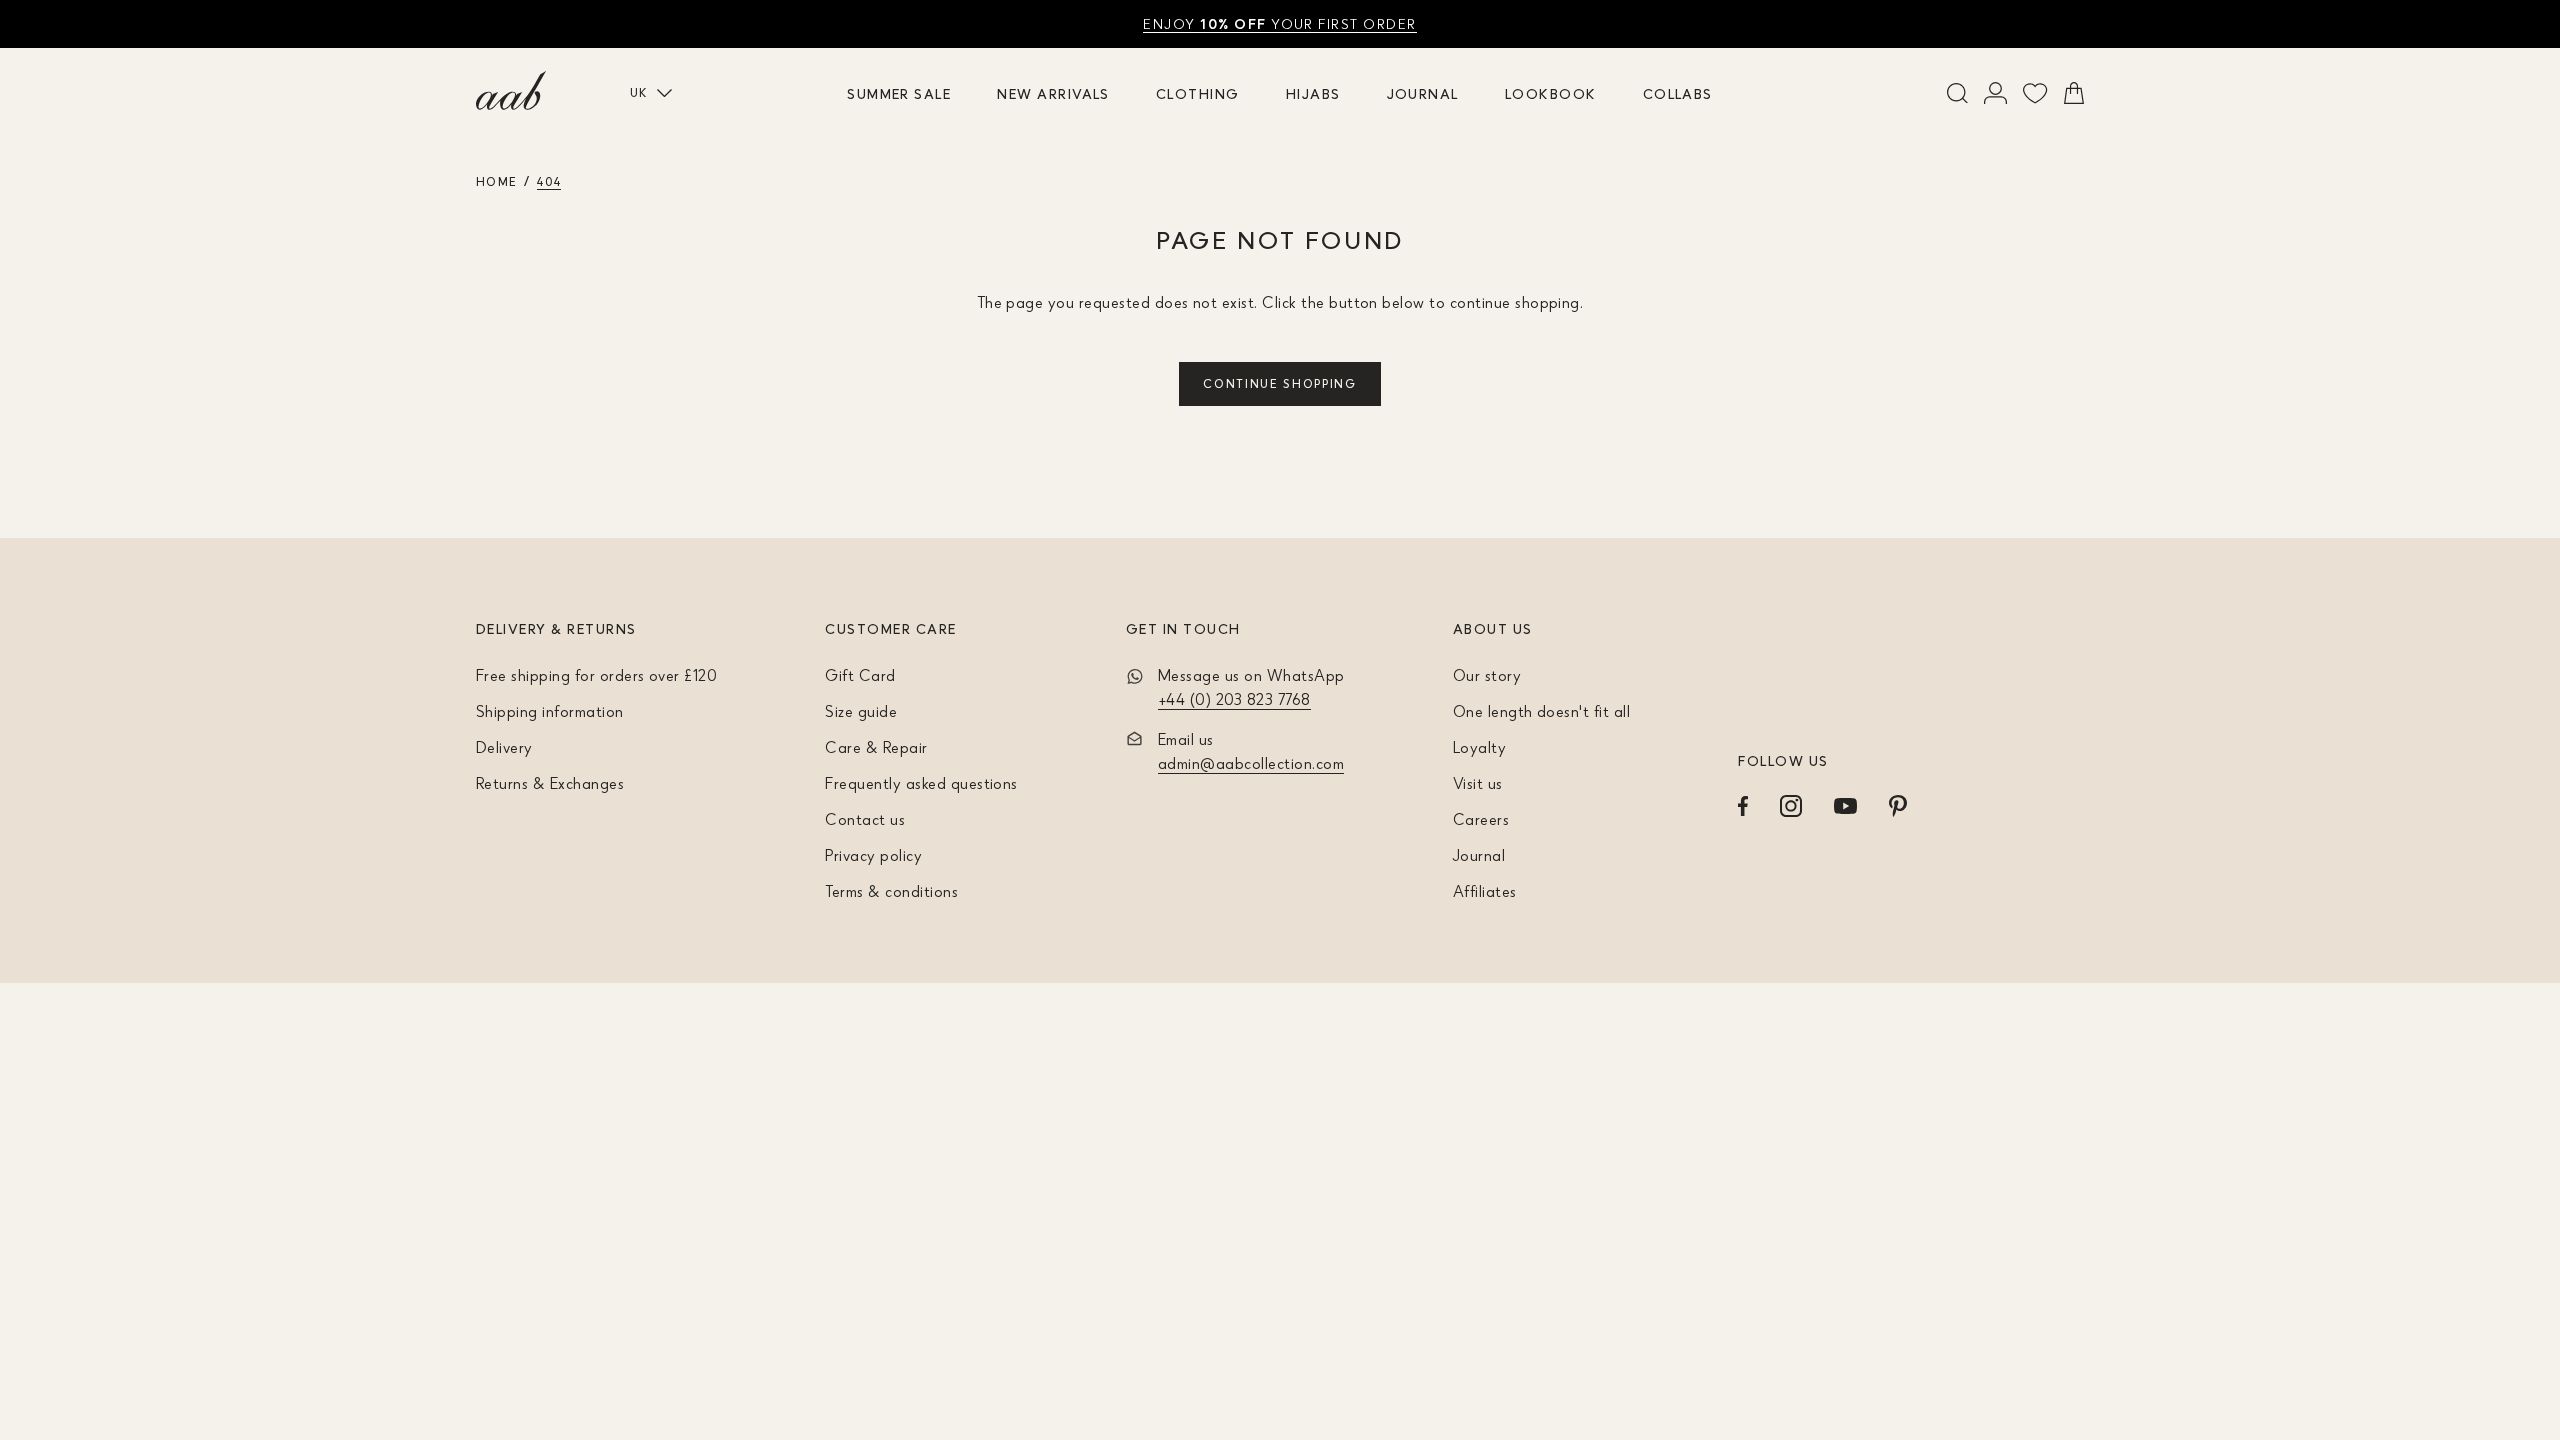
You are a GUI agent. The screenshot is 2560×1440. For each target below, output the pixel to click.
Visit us (1478, 783)
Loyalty (1479, 747)
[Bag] (2074, 93)
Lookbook (1551, 93)
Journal (1423, 93)
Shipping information (550, 711)
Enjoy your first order (1279, 23)
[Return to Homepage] (511, 91)
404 (549, 181)
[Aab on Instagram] (1791, 806)
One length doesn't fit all (1541, 711)
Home (496, 181)
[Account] (1995, 93)
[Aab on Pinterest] (1898, 806)
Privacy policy (873, 855)
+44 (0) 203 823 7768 (1234, 699)
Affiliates (1485, 891)
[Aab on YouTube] (1845, 806)
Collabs (1678, 93)
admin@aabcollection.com (1251, 763)
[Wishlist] (2035, 93)
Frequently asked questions (921, 783)
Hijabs (1313, 93)
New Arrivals (1053, 93)
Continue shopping (1280, 383)
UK (639, 92)
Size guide (861, 711)
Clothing (1198, 93)
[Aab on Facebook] (1743, 806)
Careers (1481, 819)
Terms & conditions (891, 891)
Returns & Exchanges (550, 783)
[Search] (1957, 93)
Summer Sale (899, 93)
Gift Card (860, 675)
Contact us (865, 819)
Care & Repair (876, 747)
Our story (1487, 675)
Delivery (504, 747)
